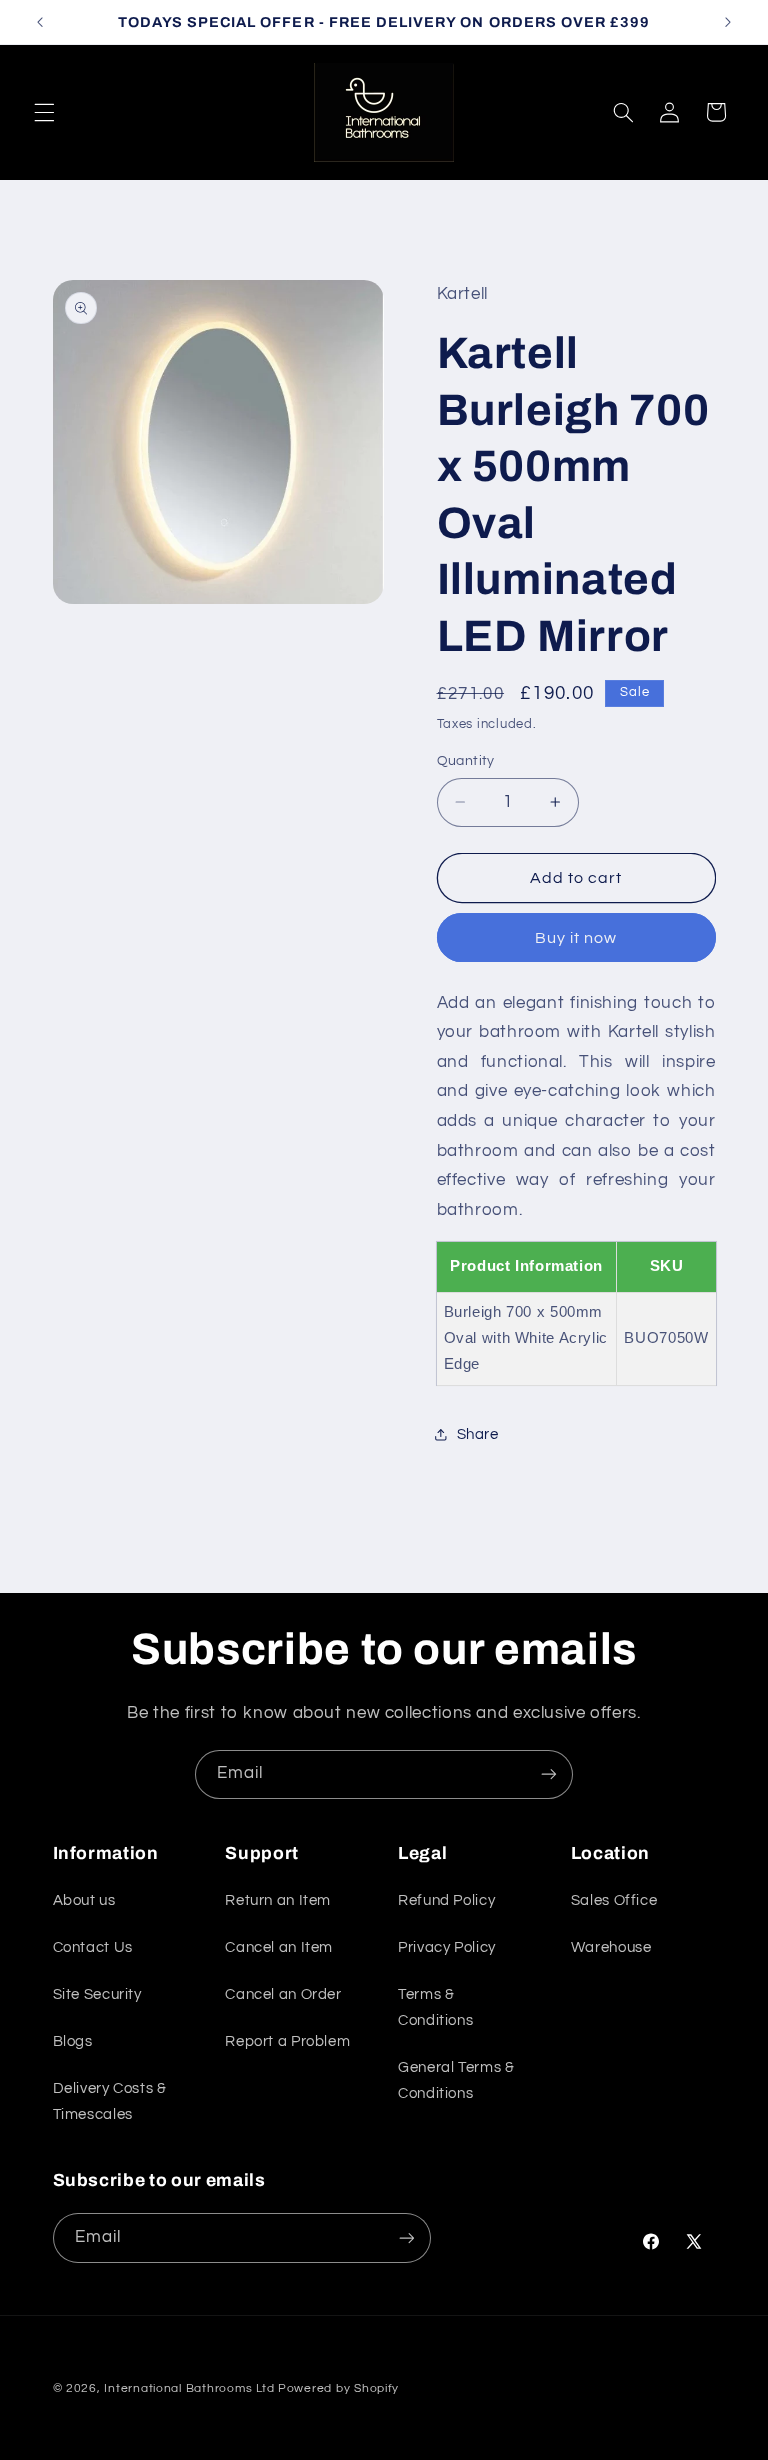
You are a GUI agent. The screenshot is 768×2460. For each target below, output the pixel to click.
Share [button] (478, 1434)
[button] (44, 112)
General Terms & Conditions (456, 2080)
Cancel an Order (283, 1994)
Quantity (466, 761)
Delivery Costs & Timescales (110, 2101)
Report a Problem (287, 2041)
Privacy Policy (447, 1947)
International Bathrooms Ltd (189, 2388)
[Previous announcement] (40, 22)
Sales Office (614, 1900)
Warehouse (611, 1947)
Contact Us (93, 1947)
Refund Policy (446, 1900)
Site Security (97, 1994)
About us (84, 1900)
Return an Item (278, 1900)
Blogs (73, 2041)
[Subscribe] (549, 1774)
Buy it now (576, 938)
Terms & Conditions (435, 2007)
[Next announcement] (728, 22)
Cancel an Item (279, 1947)
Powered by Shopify (338, 2388)
